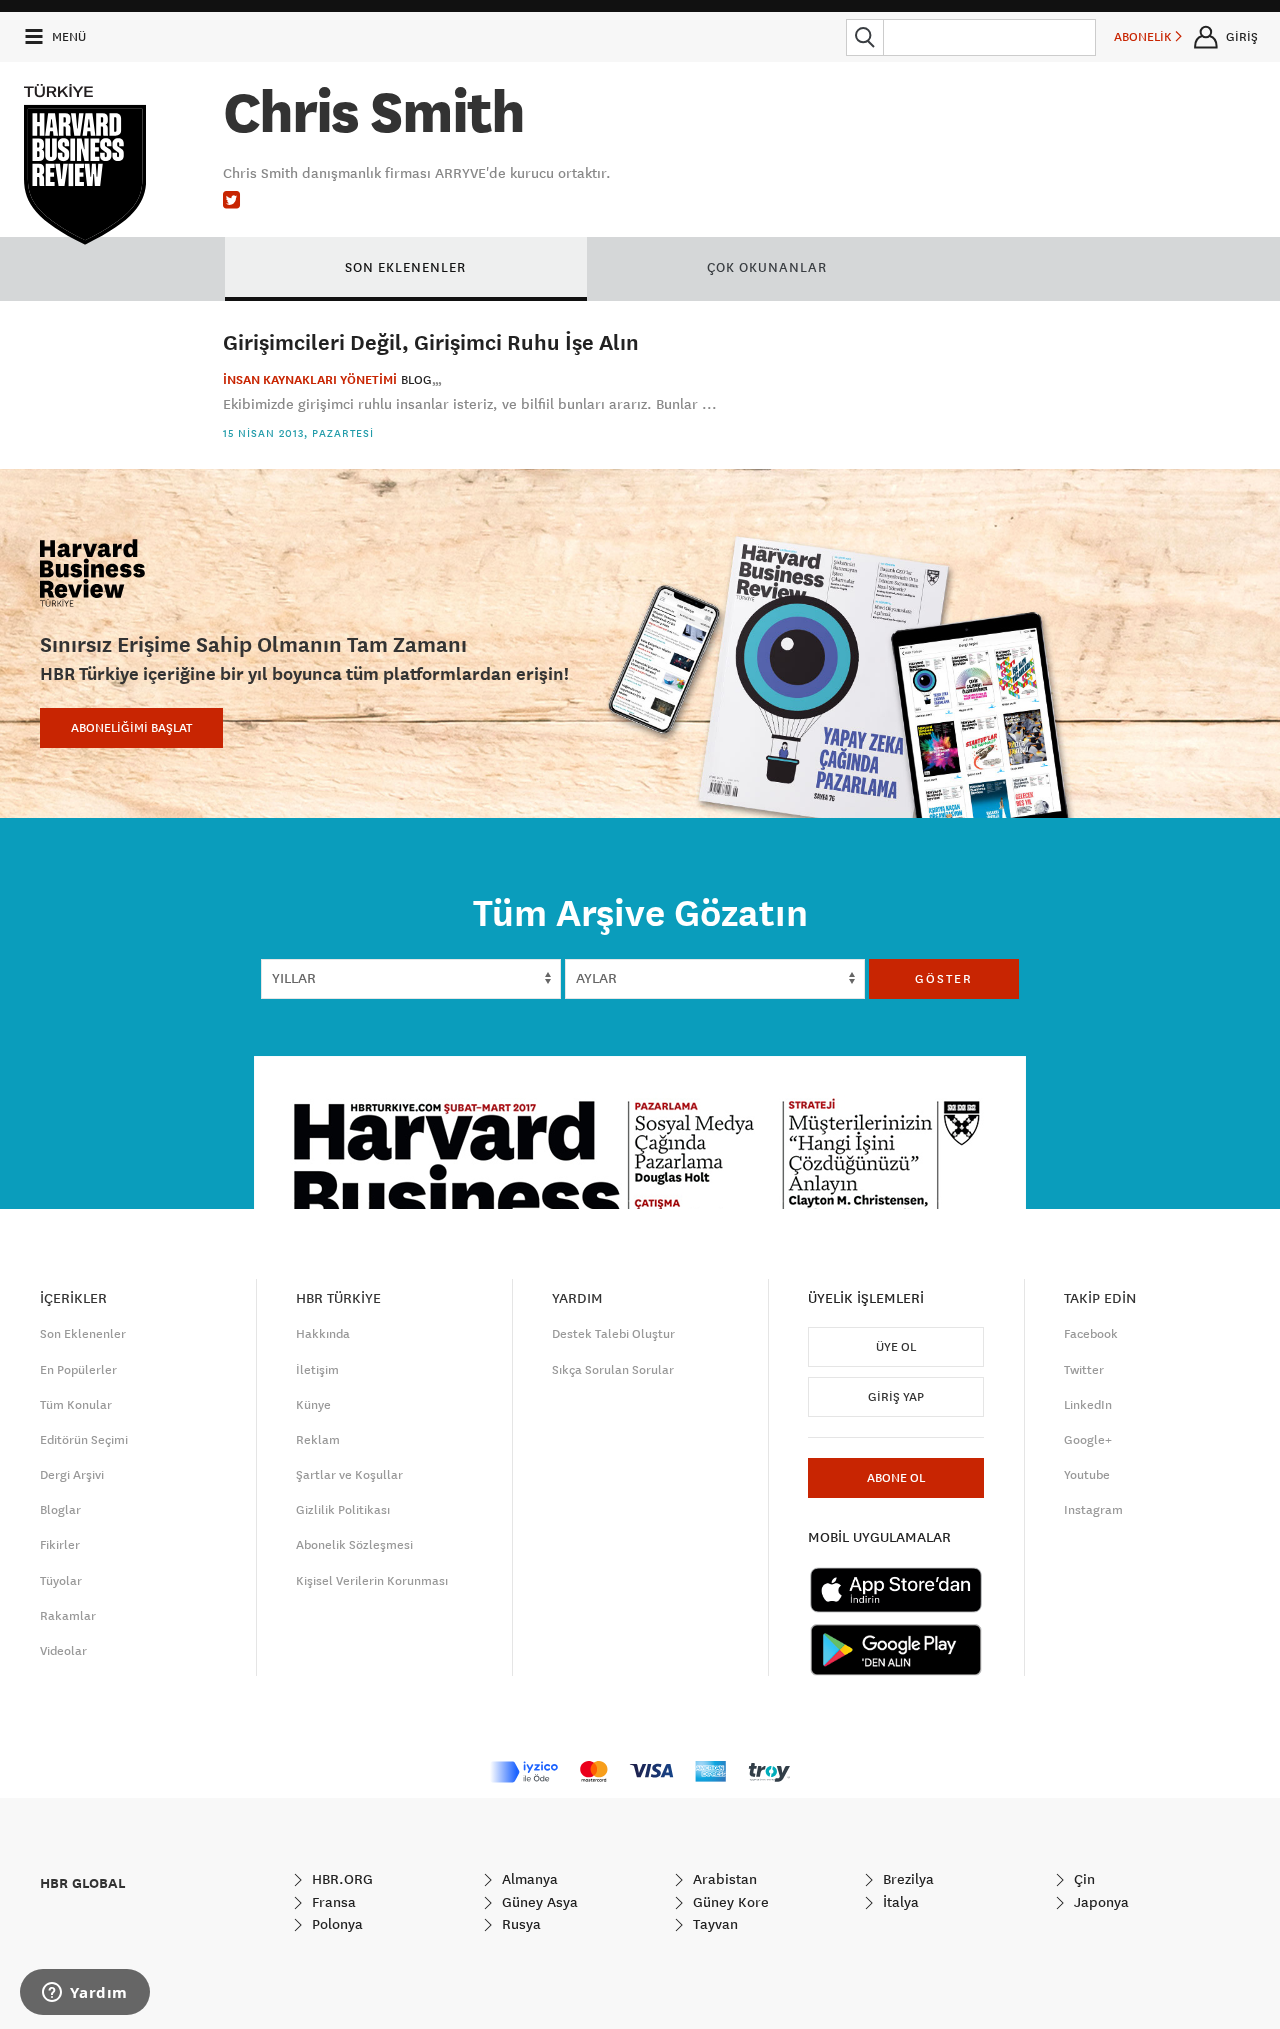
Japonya (1099, 1902)
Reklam (318, 1440)
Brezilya (906, 1879)
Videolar (63, 1651)
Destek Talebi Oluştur (613, 1334)
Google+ (1088, 1440)
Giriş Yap (896, 1397)
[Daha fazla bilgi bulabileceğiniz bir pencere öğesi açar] (85, 1994)
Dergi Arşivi (72, 1475)
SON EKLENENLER (405, 267)
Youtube (1087, 1475)
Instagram (1093, 1510)
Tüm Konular (76, 1405)
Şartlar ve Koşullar (349, 1475)
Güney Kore (729, 1902)
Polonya (335, 1924)
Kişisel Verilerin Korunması (372, 1581)
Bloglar (60, 1510)
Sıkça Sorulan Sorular (613, 1370)
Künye (313, 1405)
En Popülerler (78, 1370)
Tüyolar (61, 1581)
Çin (1082, 1879)
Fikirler (60, 1545)
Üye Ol (896, 1347)
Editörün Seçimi (84, 1440)
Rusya (519, 1924)
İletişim (317, 1370)
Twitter (1084, 1370)
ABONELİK (1144, 37)
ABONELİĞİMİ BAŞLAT (131, 728)
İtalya (899, 1902)
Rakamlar (68, 1616)
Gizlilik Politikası (343, 1510)
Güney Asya (538, 1902)
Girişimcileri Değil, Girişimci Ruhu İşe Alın (431, 341)
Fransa (332, 1902)
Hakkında (323, 1334)
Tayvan (713, 1924)
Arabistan (723, 1879)
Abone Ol (896, 1478)
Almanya (528, 1879)
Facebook (1091, 1334)
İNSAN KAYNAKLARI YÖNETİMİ (310, 380)
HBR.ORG (340, 1879)
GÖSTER (944, 979)
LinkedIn (1088, 1405)
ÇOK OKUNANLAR (767, 267)
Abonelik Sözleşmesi (354, 1545)
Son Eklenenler (83, 1334)
